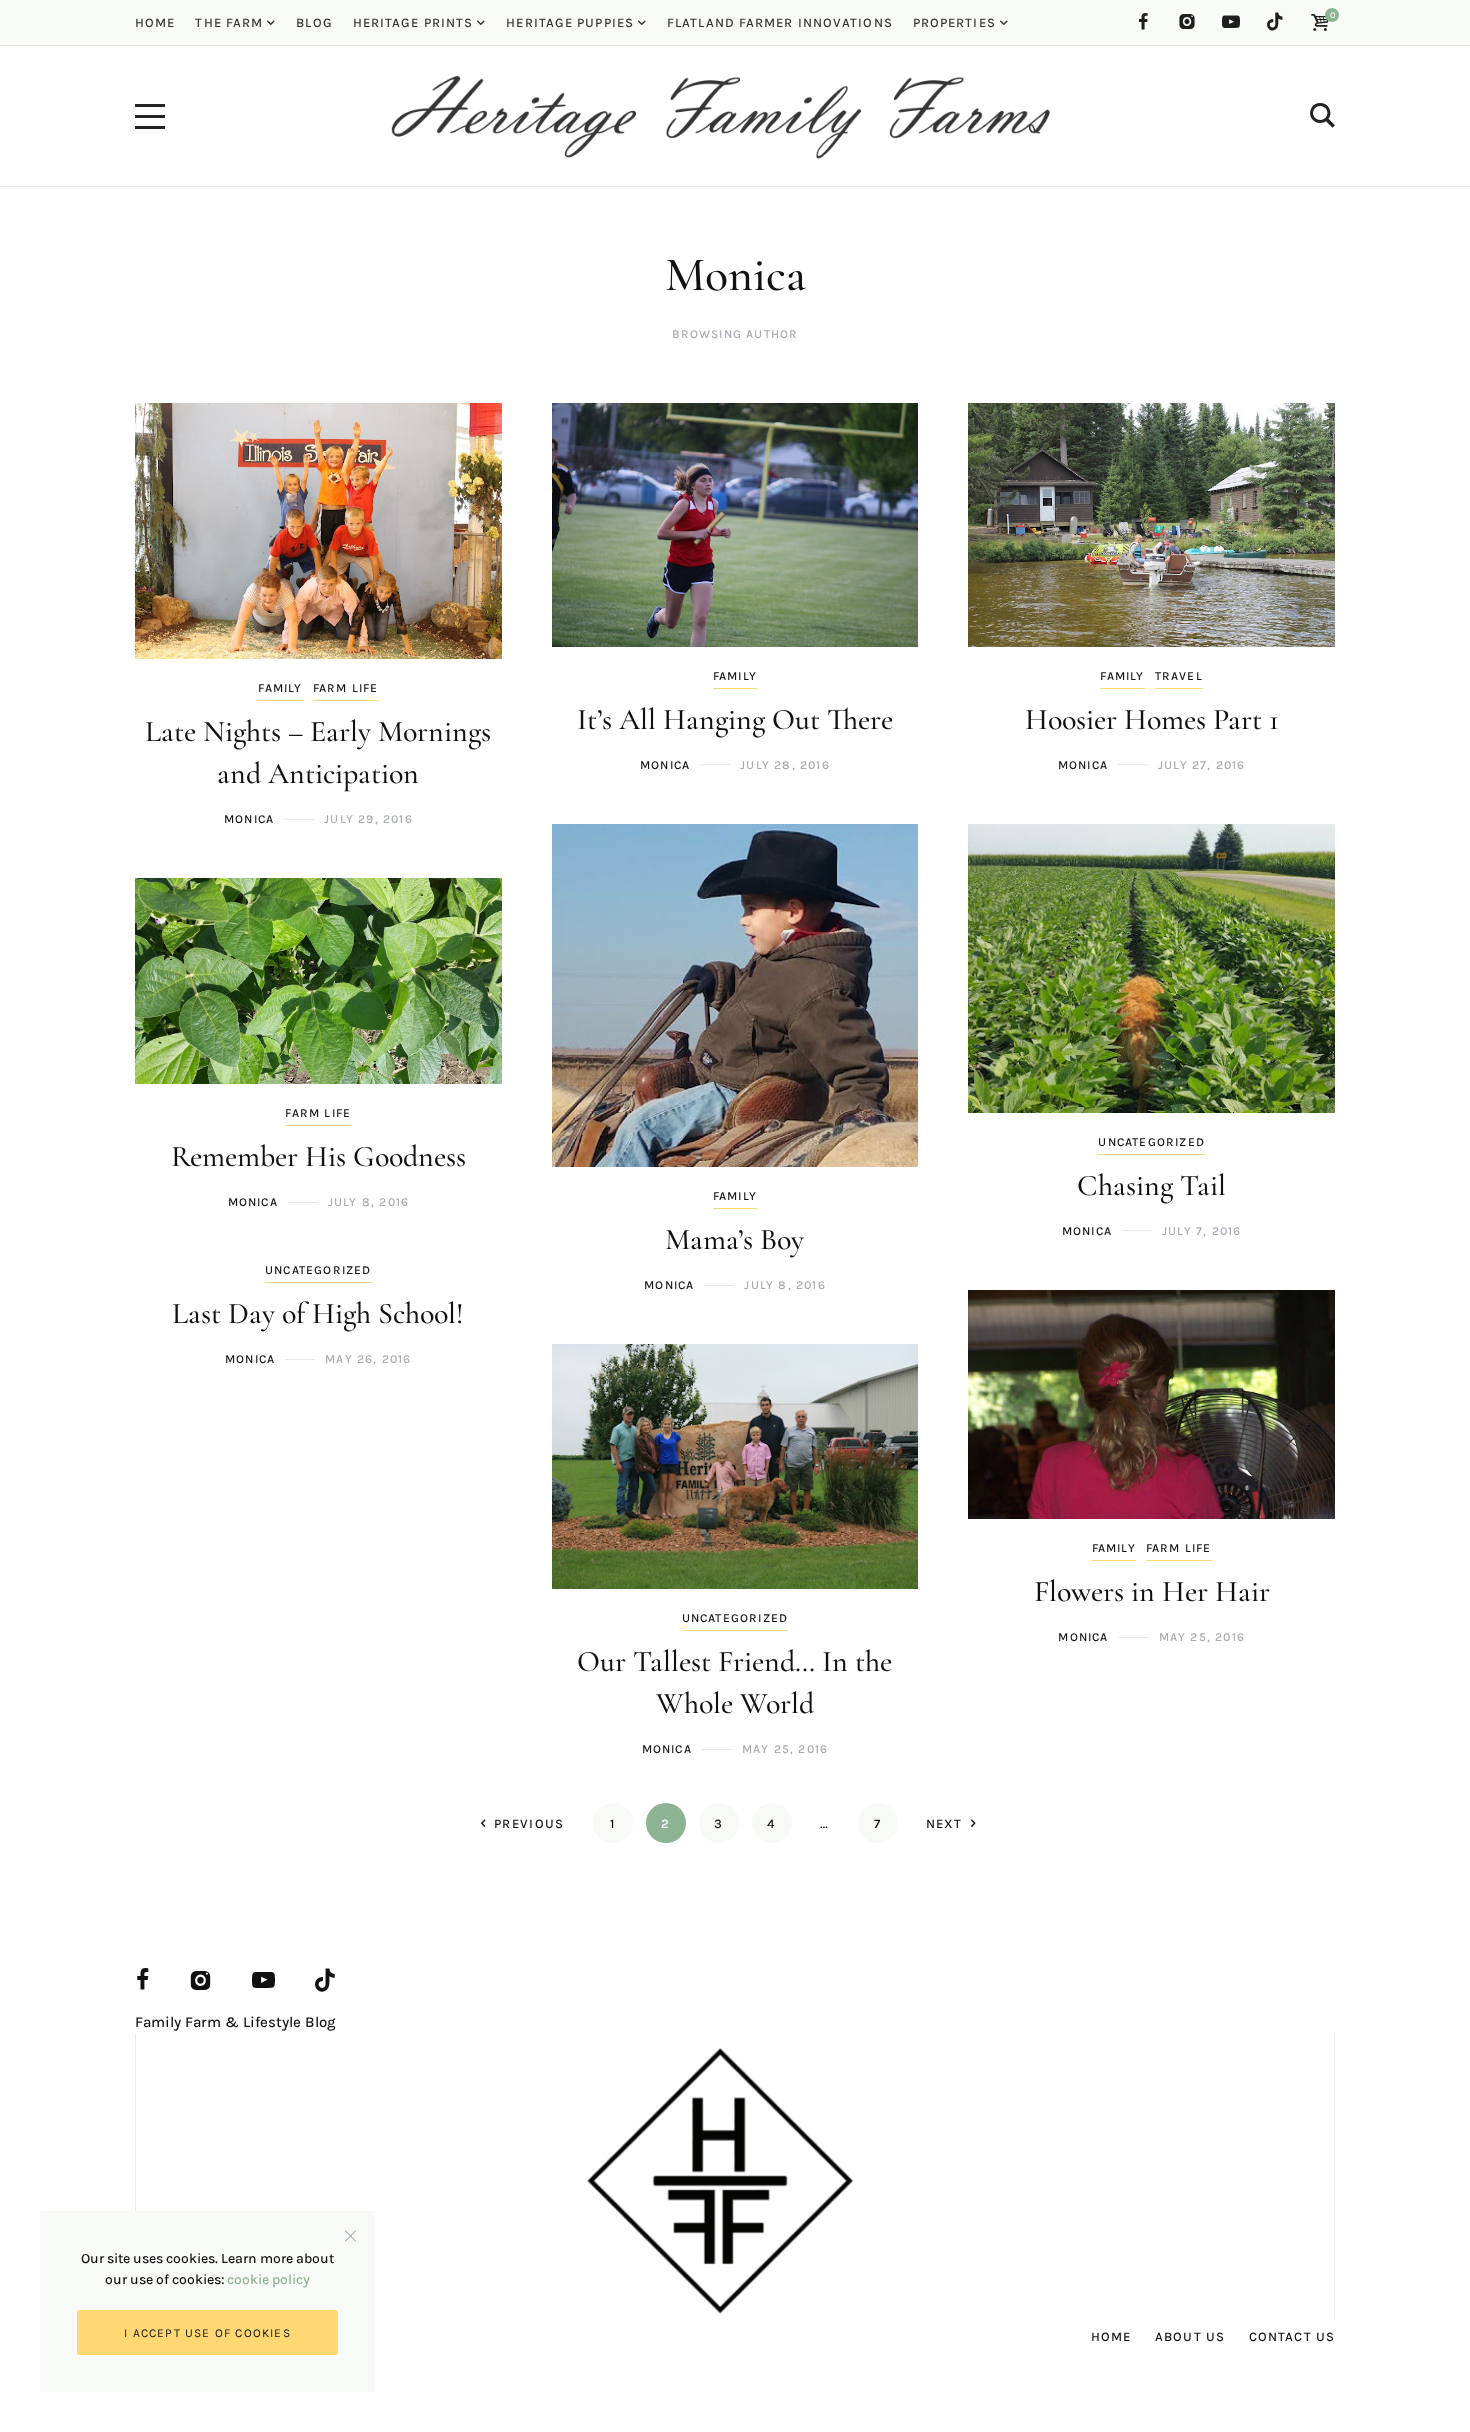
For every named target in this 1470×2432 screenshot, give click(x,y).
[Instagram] (1187, 22)
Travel (1179, 676)
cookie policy (268, 2279)
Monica (249, 819)
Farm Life (346, 688)
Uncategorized (1151, 1142)
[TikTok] (1275, 22)
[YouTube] (1231, 22)
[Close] (350, 2235)
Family (280, 688)
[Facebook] (1143, 22)
